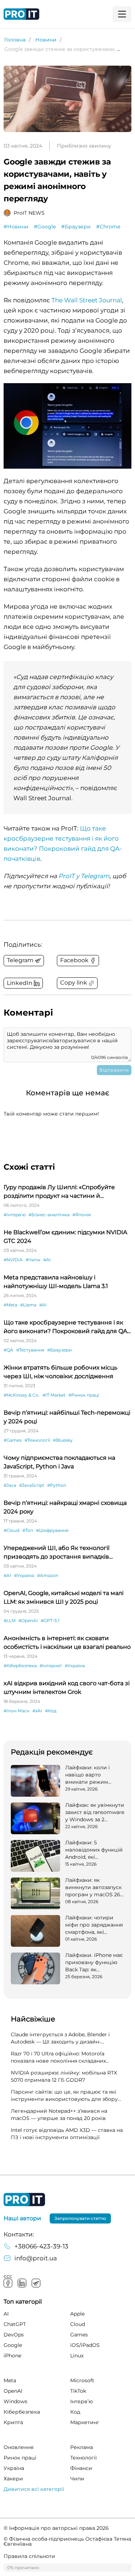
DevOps (14, 2335)
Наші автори (22, 2218)
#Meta (10, 1305)
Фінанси (81, 2468)
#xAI (37, 1711)
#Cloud (12, 1530)
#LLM (10, 1620)
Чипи (77, 2479)
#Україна (24, 1575)
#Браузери (76, 227)
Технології (84, 2458)
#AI (47, 1260)
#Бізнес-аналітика (49, 1215)
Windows (15, 2401)
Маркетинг (85, 2422)
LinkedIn (22, 2283)
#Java (10, 1485)
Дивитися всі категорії (34, 2489)
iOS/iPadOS (85, 2345)
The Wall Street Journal (87, 300)
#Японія (82, 1215)
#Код (51, 1711)
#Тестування (30, 1350)
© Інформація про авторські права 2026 (56, 2528)
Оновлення (19, 2447)
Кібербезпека (22, 2412)
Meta (10, 2380)
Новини (46, 40)
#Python (57, 1485)
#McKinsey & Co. (22, 1395)
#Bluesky (63, 1440)
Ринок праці (20, 2458)
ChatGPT (15, 2324)
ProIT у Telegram (84, 876)
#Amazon (48, 1575)
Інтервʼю (82, 2401)
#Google (45, 227)
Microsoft (82, 2380)
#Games (13, 1440)
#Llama (28, 1305)
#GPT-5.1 (50, 1620)
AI (6, 2314)
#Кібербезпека (20, 1666)
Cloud (78, 2324)
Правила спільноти (29, 2556)
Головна (15, 40)
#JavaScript (32, 1485)
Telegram (36, 2283)
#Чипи (33, 1260)
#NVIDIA (13, 1260)
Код (75, 2412)
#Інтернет (51, 1666)
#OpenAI (28, 1620)
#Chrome (108, 227)
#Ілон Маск (17, 1711)
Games (79, 2335)
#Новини (16, 227)
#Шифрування (52, 1530)
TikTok (78, 2391)
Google (13, 2345)
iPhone (12, 2356)
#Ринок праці (84, 1395)
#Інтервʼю (15, 1215)
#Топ (28, 1530)
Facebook (8, 2283)
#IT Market (54, 1395)
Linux (77, 2356)
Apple (77, 2314)
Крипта (13, 2422)
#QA (8, 1350)
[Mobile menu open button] (122, 14)
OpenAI (13, 2391)
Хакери (13, 2479)
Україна (14, 2468)
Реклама (82, 2447)
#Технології (37, 1440)
